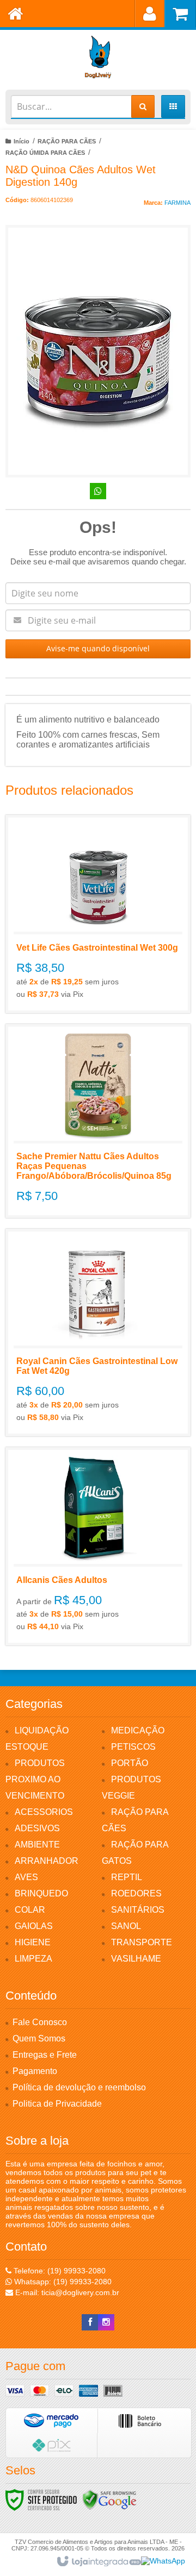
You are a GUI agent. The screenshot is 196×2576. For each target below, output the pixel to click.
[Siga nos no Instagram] (106, 2322)
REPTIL (127, 1877)
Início (22, 141)
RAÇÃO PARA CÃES (67, 141)
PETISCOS (133, 1747)
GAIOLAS (34, 1926)
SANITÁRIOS (138, 1910)
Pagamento (35, 2071)
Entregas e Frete (45, 2055)
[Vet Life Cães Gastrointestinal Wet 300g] (98, 914)
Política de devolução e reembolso (79, 2087)
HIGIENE (33, 1942)
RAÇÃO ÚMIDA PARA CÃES (45, 153)
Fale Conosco (40, 2022)
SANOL (126, 1926)
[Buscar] (143, 106)
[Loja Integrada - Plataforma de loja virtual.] (98, 2562)
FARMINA (177, 203)
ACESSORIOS (44, 1812)
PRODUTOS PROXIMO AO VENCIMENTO (35, 1779)
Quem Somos (39, 2038)
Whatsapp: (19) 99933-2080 (62, 2282)
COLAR (30, 1910)
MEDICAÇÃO (138, 1730)
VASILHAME (136, 1959)
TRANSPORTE (142, 1942)
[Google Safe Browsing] (109, 2499)
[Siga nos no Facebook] (90, 2322)
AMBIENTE (37, 1845)
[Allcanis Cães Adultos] (98, 1546)
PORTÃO (130, 1763)
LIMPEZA (33, 1959)
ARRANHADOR (47, 1861)
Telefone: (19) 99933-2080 (59, 2271)
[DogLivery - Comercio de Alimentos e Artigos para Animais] (98, 57)
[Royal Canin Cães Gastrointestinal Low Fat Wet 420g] (98, 1333)
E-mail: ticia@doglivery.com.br (66, 2292)
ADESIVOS (37, 1828)
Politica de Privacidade (57, 2104)
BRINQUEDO (41, 1893)
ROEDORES (136, 1893)
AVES (26, 1877)
